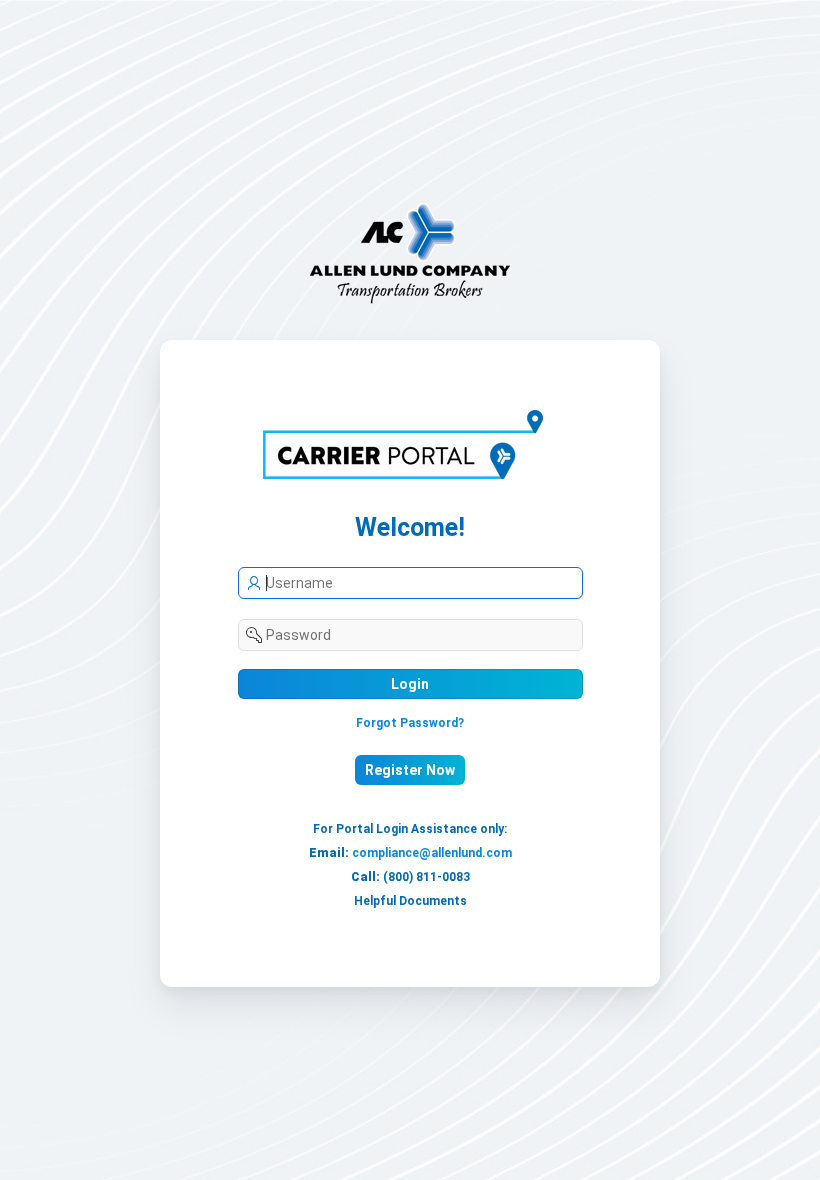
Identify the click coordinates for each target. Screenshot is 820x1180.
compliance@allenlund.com (432, 853)
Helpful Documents (410, 901)
